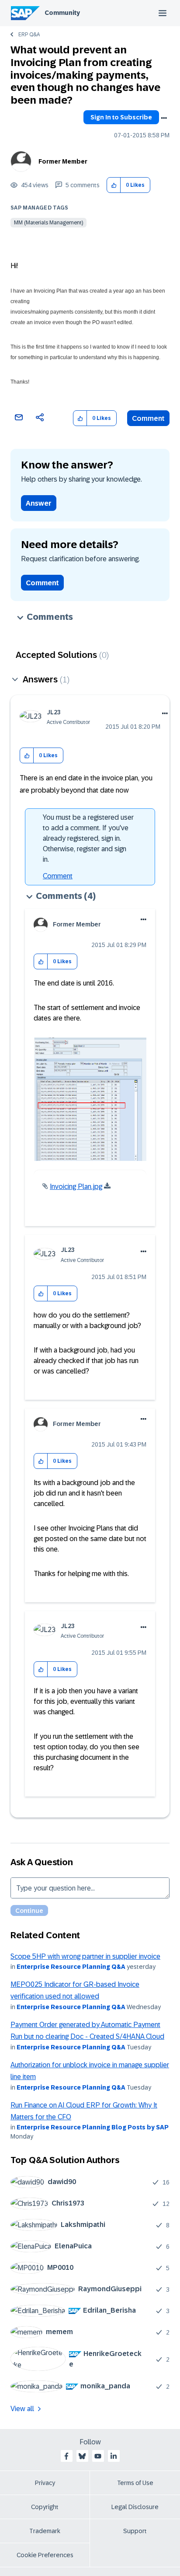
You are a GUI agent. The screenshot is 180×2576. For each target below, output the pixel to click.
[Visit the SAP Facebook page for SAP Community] (66, 2456)
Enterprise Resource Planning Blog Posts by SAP (93, 2127)
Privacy (45, 2483)
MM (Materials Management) (48, 223)
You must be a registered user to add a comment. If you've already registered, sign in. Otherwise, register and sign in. (88, 838)
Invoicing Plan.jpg (76, 1187)
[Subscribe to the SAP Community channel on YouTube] (98, 2456)
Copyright (45, 2507)
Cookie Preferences (45, 2555)
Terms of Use (135, 2483)
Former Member (63, 161)
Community (62, 13)
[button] (114, 185)
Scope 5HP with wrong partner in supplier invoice (85, 1956)
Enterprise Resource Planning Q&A (71, 1967)
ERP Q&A (29, 35)
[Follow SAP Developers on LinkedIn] (114, 2456)
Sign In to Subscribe (121, 117)
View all (22, 2409)
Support (135, 2531)
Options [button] (164, 118)
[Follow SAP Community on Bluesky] (82, 2456)
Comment (148, 418)
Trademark (45, 2531)
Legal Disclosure (135, 2507)
